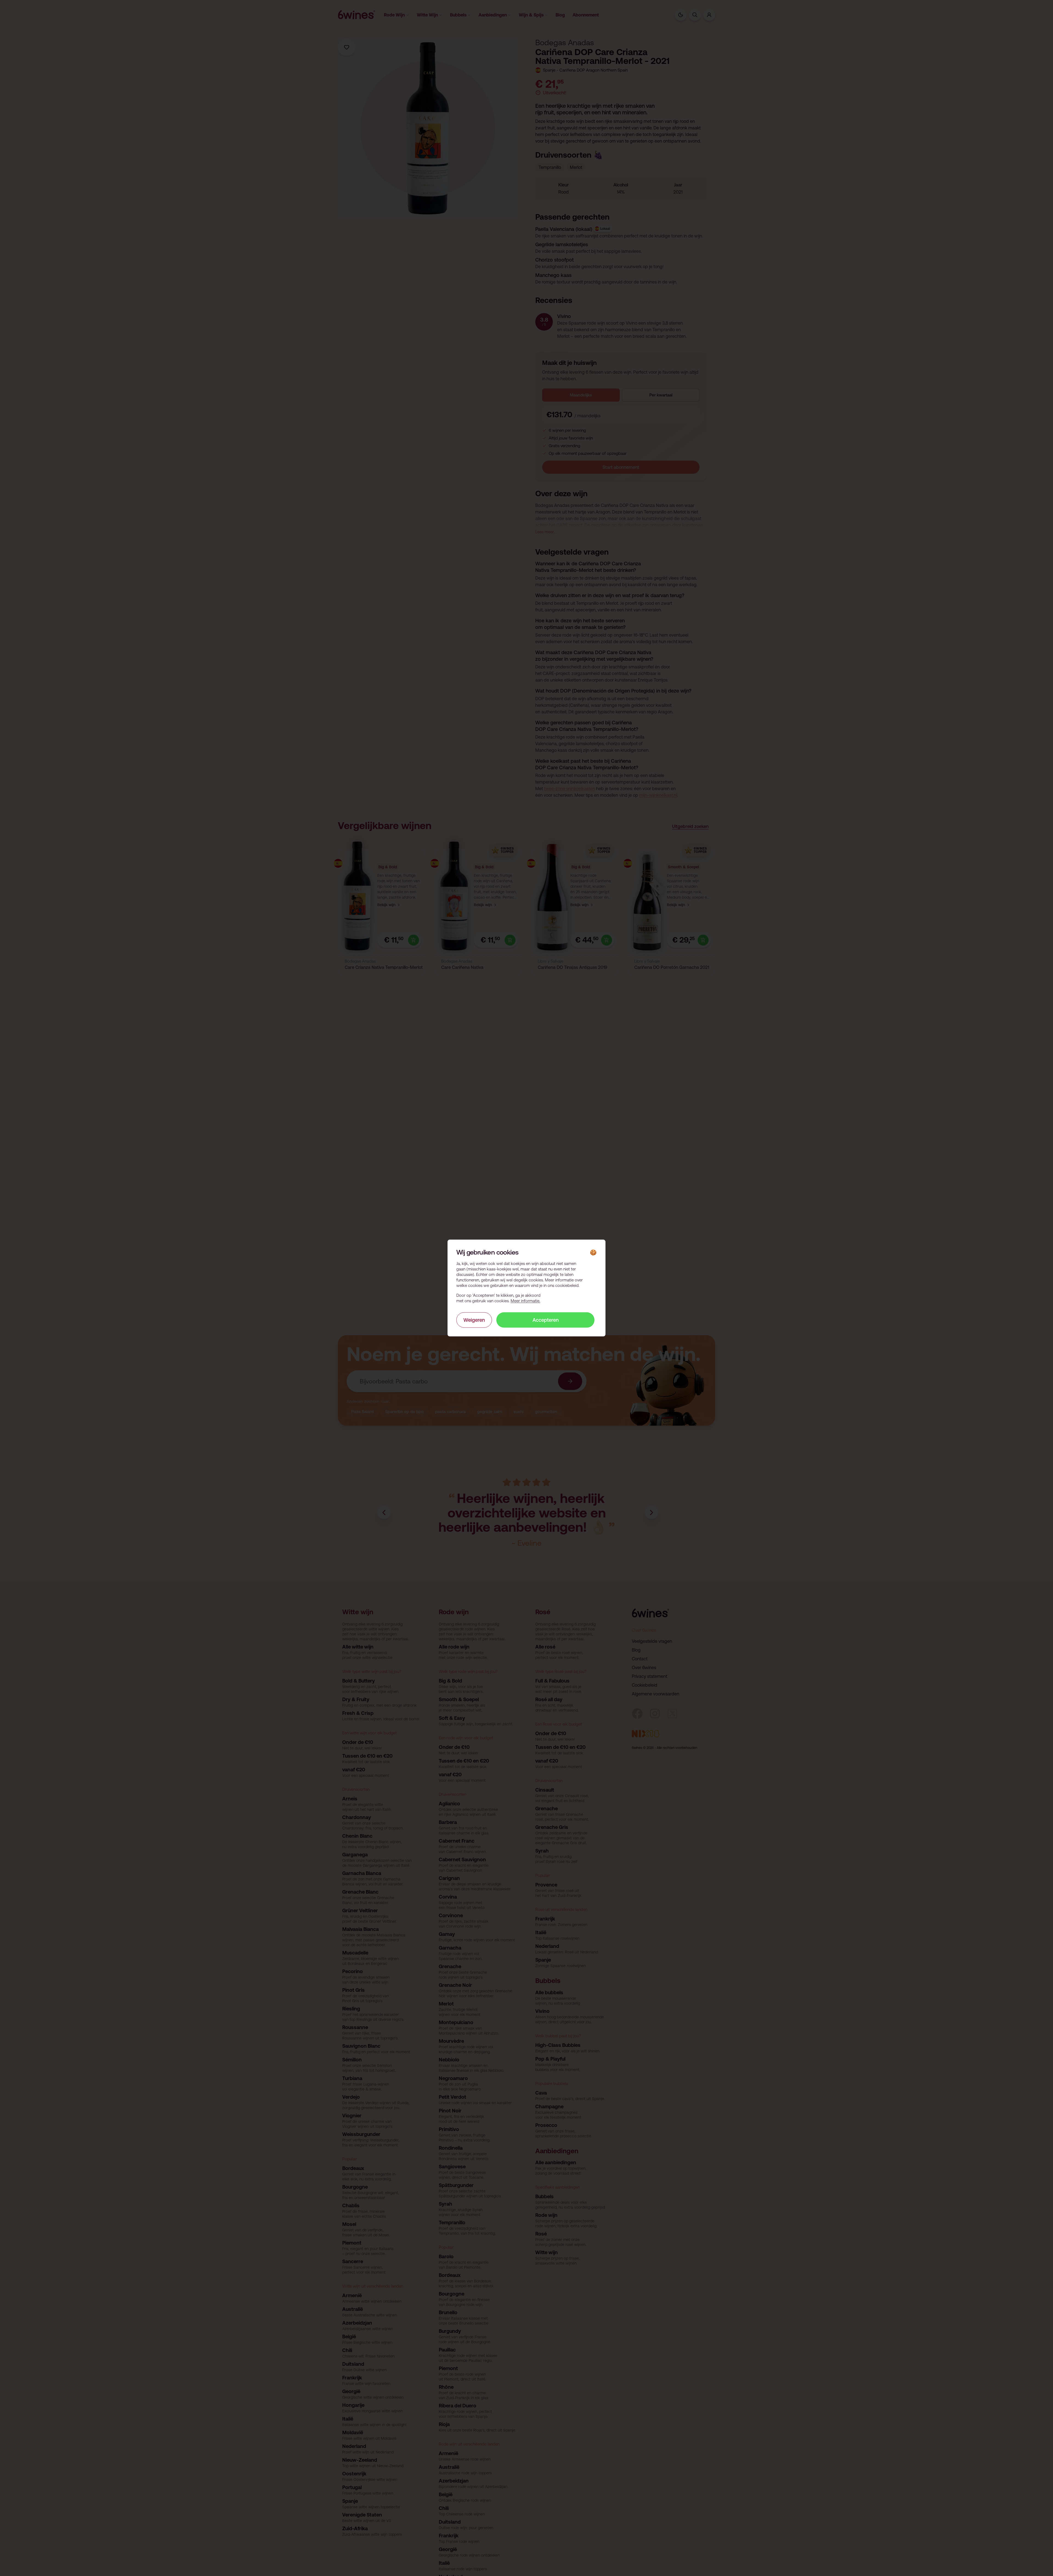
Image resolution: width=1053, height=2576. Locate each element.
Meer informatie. (525, 1300)
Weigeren (474, 1320)
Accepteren (546, 1320)
